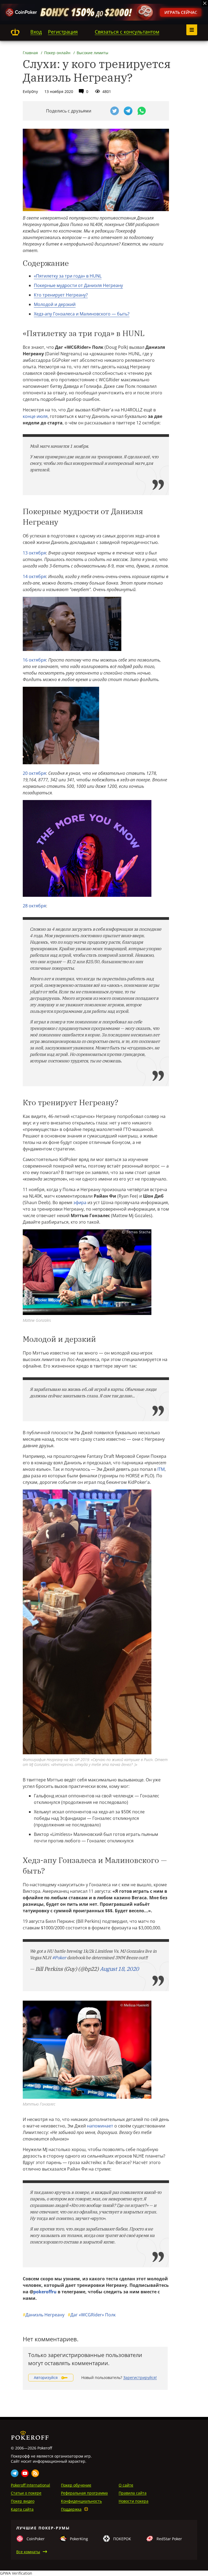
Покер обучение (76, 2485)
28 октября (34, 906)
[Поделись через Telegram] (128, 111)
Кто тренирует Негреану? (61, 295)
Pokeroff (15, 32)
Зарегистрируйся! (140, 2377)
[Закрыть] (205, 3)
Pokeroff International (30, 2485)
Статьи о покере (26, 2493)
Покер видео (23, 2501)
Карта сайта (22, 2509)
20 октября (34, 773)
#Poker (59, 1958)
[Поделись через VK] (101, 111)
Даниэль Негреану (44, 2315)
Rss (35, 2473)
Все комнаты (28, 2552)
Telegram (15, 2473)
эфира (80, 1202)
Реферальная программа (84, 2493)
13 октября (34, 553)
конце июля (35, 416)
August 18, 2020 (119, 1969)
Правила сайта (133, 2493)
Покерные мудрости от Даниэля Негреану (78, 285)
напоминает (100, 2126)
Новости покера (134, 2501)
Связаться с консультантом (127, 32)
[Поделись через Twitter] (115, 111)
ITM (161, 1469)
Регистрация (63, 32)
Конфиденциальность (81, 2501)
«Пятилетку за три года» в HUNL (68, 276)
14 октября (34, 576)
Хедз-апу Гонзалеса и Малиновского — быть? (82, 314)
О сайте (126, 2485)
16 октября (34, 660)
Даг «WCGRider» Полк (92, 2315)
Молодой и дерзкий (55, 304)
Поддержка (71, 2509)
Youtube (25, 2473)
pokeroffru (45, 2292)
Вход (36, 32)
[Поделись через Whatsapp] (142, 111)
